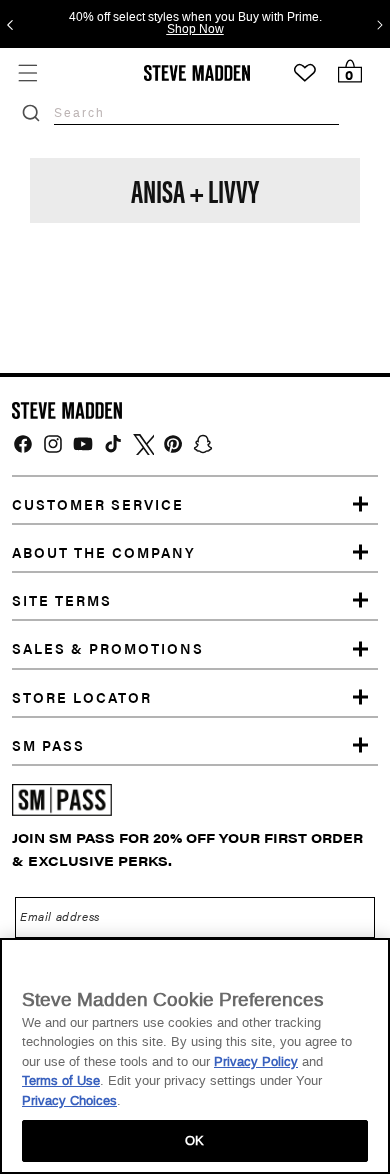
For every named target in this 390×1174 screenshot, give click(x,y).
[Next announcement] (380, 24)
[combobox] (196, 112)
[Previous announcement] (10, 24)
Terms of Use (61, 1080)
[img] (23, 444)
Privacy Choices (69, 1100)
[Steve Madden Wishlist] (305, 73)
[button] (27, 72)
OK (194, 1140)
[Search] (31, 113)
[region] (195, 1056)
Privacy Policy (256, 1061)
